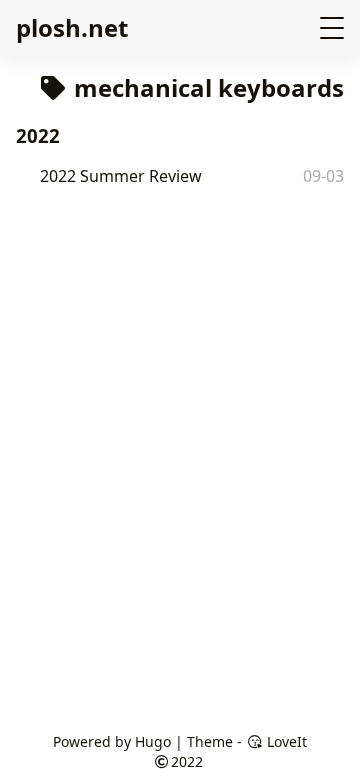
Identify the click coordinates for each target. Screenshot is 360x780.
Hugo (153, 741)
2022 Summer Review (121, 176)
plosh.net (72, 27)
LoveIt (285, 741)
